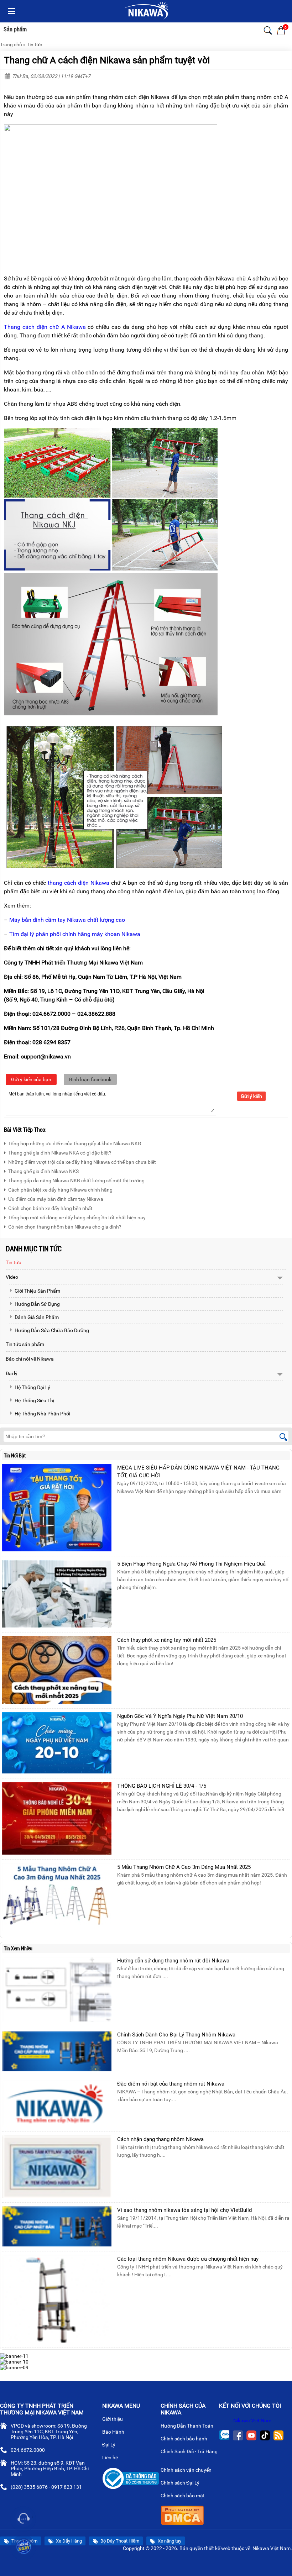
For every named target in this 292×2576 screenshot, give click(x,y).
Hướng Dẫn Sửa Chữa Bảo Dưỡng (52, 1330)
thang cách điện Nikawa (79, 883)
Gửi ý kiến (251, 1096)
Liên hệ (111, 2457)
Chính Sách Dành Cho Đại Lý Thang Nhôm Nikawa (176, 2035)
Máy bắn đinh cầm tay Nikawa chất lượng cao (67, 920)
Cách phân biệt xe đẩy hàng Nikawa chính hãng (60, 1190)
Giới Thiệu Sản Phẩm (37, 1291)
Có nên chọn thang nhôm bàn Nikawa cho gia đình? (65, 1227)
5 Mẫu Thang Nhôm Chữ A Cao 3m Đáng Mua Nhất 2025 (184, 1867)
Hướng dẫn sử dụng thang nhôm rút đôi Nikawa (173, 1961)
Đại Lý (109, 2445)
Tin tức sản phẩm (25, 1344)
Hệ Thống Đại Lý (32, 1387)
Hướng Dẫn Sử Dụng (37, 1304)
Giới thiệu (113, 2419)
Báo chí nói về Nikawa (30, 1359)
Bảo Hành (114, 2432)
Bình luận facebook (90, 1079)
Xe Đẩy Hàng (68, 2541)
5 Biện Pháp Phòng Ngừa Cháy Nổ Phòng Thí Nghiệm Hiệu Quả (191, 1564)
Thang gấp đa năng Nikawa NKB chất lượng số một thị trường (76, 1181)
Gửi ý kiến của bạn (31, 1079)
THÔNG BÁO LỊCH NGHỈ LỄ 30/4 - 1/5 (162, 1786)
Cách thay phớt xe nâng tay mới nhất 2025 (167, 1640)
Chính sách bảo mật (183, 2496)
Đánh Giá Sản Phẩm (37, 1317)
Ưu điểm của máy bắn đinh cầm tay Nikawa (56, 1199)
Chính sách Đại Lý (181, 2483)
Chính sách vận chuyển (187, 2470)
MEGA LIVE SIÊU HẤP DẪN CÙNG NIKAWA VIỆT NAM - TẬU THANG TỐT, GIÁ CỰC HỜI (198, 1472)
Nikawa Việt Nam (252, 2420)
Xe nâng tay (169, 2541)
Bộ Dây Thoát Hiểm (119, 2541)
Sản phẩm (15, 29)
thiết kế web (217, 2548)
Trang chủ (11, 44)
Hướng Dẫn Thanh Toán (187, 2426)
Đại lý (12, 1373)
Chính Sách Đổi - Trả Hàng (189, 2451)
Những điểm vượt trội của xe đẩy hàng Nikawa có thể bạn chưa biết (82, 1162)
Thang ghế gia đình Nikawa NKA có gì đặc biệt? (60, 1153)
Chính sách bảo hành (184, 2439)
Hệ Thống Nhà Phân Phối (42, 1414)
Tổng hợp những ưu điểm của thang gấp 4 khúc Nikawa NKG (75, 1144)
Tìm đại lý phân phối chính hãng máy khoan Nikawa (75, 934)
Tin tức (34, 44)
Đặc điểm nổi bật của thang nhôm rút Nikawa (171, 2084)
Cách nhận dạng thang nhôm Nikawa (160, 2139)
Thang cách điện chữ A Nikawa (45, 327)
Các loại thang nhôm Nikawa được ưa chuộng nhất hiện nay (188, 2259)
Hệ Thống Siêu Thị (34, 1400)
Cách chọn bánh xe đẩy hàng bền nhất (50, 1208)
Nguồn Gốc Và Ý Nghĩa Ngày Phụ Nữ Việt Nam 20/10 (180, 1716)
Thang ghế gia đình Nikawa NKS (43, 1171)
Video (12, 1277)
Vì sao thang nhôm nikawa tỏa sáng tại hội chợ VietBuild (184, 2210)
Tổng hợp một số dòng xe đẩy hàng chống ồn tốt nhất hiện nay (77, 1218)
